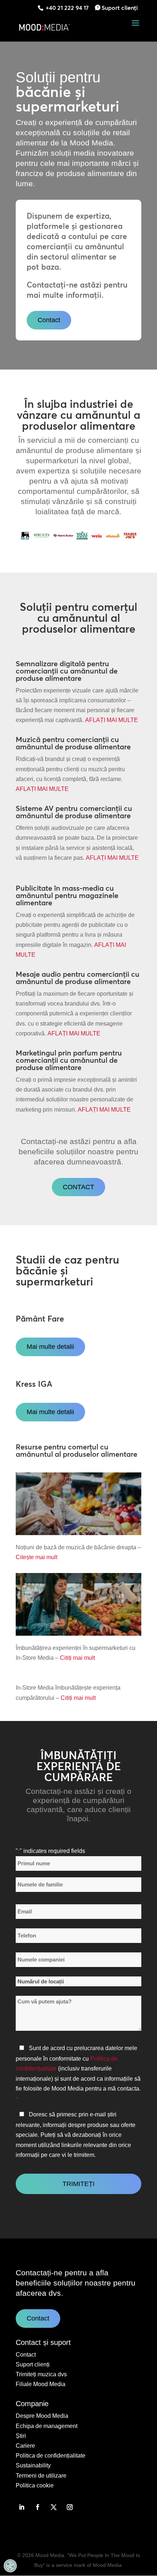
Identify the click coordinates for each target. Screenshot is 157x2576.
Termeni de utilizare (41, 2476)
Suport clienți (120, 8)
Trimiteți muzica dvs (41, 2374)
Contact (49, 320)
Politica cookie (35, 2485)
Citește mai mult (37, 1557)
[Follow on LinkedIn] (22, 2507)
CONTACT (78, 1187)
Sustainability (33, 2465)
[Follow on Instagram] (70, 2507)
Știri (21, 2436)
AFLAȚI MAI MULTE (112, 720)
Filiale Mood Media (41, 2384)
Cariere (25, 2446)
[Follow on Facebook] (38, 2507)
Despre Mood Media (42, 2416)
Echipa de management (47, 2426)
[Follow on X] (54, 2507)
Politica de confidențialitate (51, 2456)
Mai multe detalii (50, 1347)
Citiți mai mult (77, 1658)
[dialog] (10, 2566)
